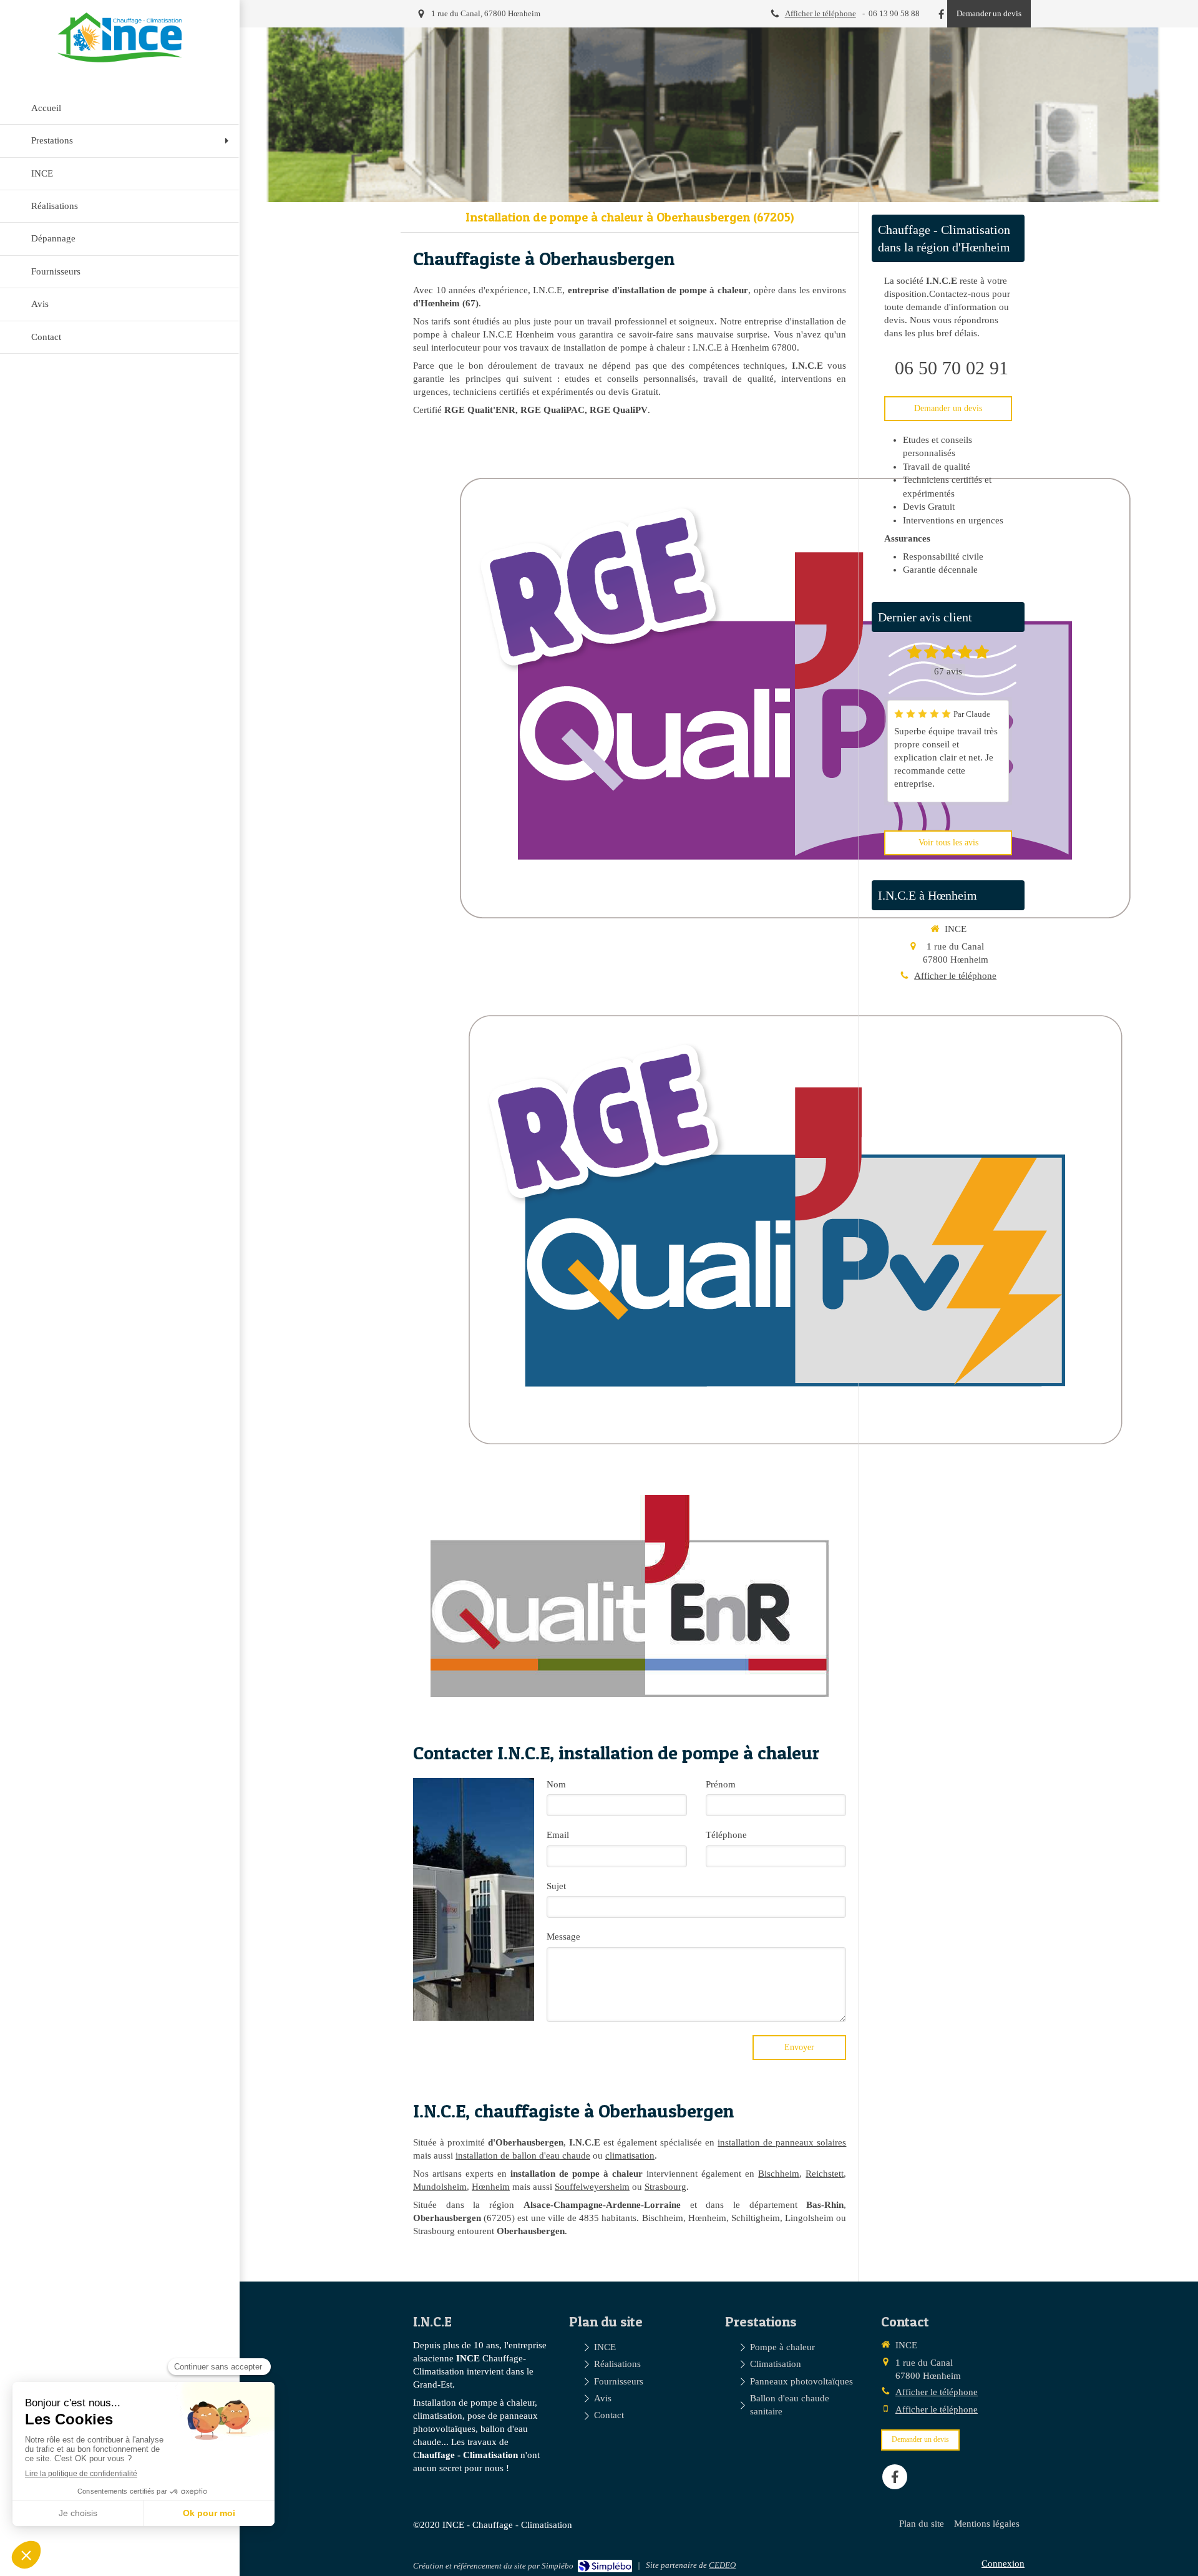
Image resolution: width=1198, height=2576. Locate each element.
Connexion (1003, 2564)
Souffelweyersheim (592, 2187)
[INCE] (120, 59)
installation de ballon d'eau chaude (523, 2156)
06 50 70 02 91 (952, 368)
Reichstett (825, 2174)
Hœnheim (491, 2187)
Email (558, 1835)
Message (563, 1937)
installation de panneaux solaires (782, 2142)
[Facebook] (941, 17)
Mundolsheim (440, 2187)
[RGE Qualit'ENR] (630, 1596)
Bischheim (779, 2174)
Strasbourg (665, 2187)
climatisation (630, 2156)
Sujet (556, 1886)
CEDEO (722, 2565)
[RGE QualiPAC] (794, 696)
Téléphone (726, 1835)
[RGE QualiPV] (794, 1227)
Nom (556, 1784)
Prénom (721, 1784)
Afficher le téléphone (821, 14)
